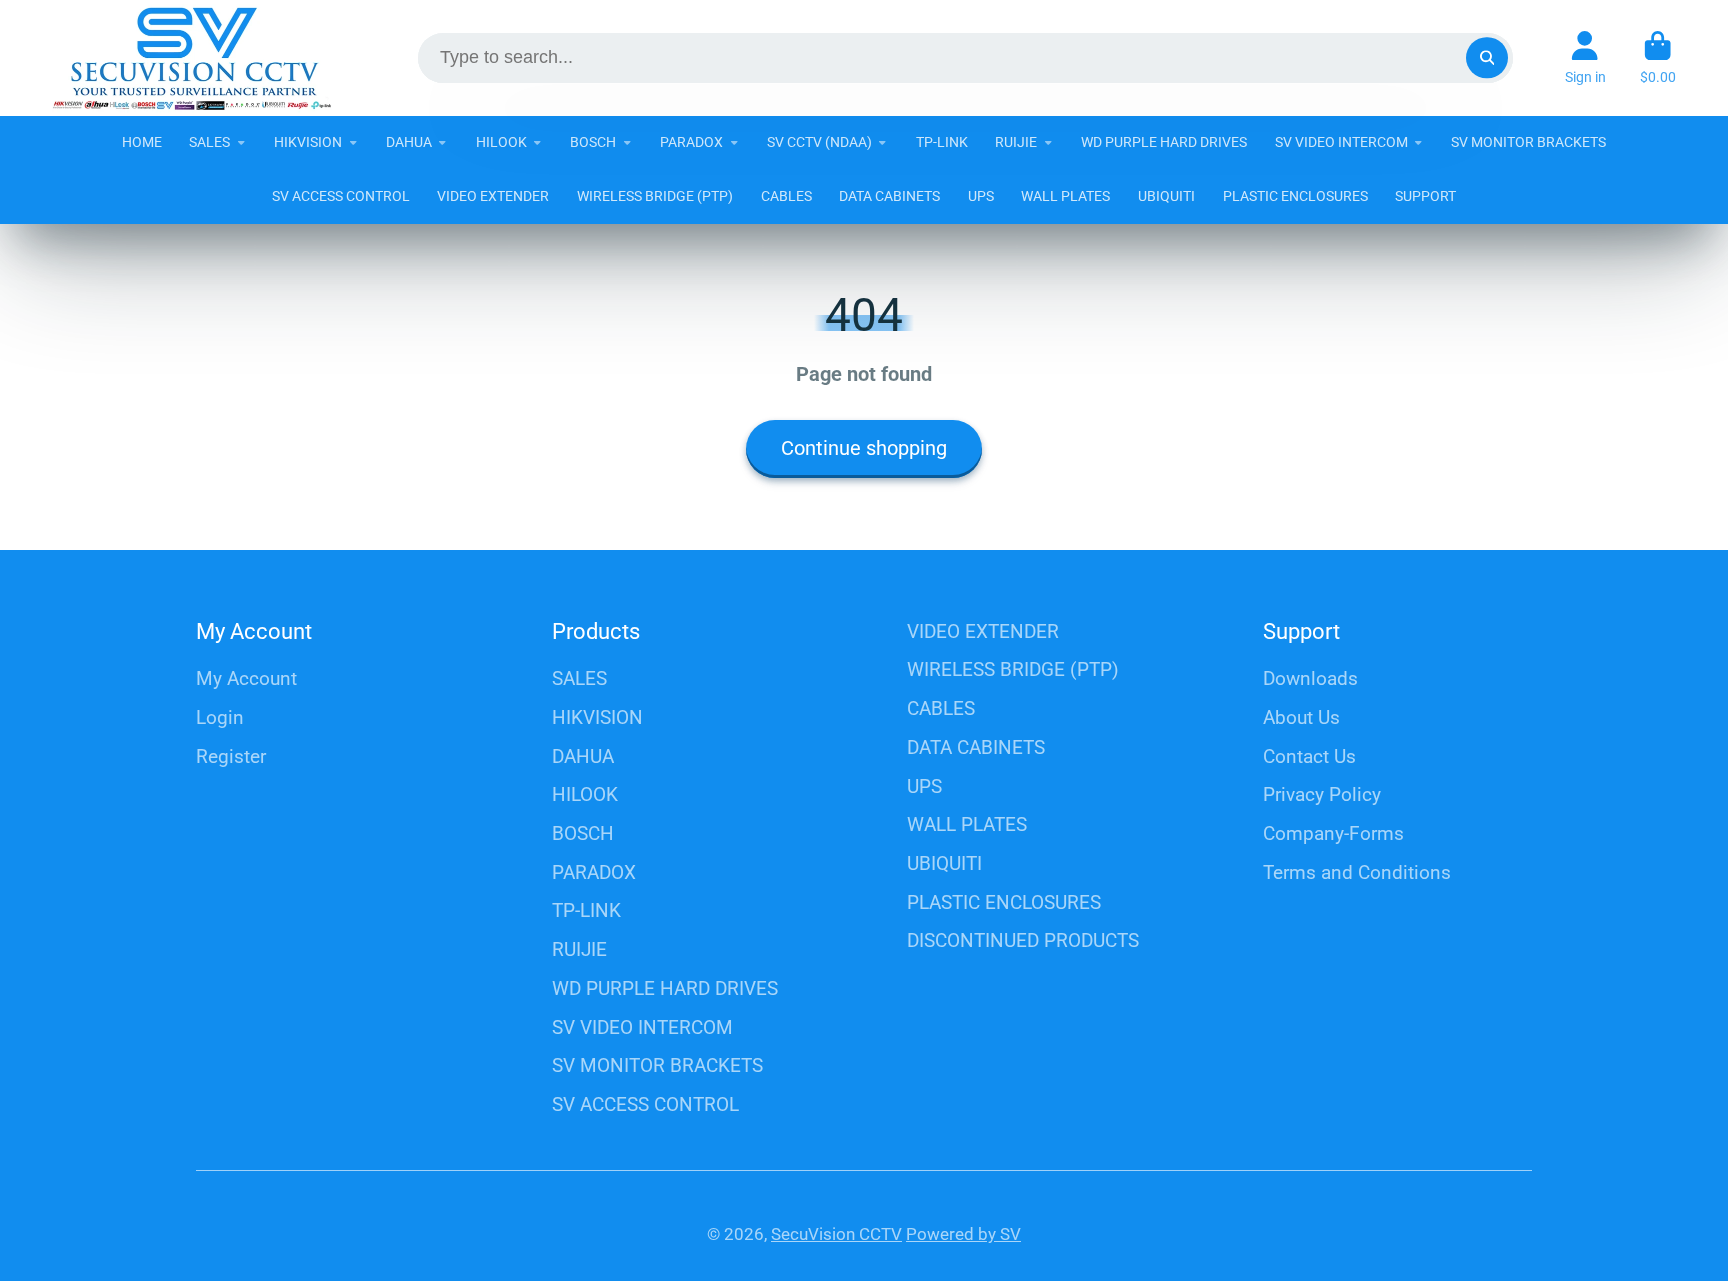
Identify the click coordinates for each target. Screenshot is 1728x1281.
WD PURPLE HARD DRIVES (1164, 142)
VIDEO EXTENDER (493, 196)
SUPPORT (1425, 196)
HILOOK (501, 142)
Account (1585, 58)
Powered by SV (963, 1234)
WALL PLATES (1065, 196)
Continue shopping (864, 448)
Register (231, 756)
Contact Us (1309, 756)
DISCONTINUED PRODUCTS (1023, 940)
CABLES (786, 196)
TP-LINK (942, 142)
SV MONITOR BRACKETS (1528, 142)
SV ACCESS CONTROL (341, 196)
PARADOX (691, 142)
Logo (192, 58)
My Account (246, 678)
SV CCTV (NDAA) (819, 142)
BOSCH (593, 142)
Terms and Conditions (1357, 872)
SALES (209, 142)
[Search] (1486, 57)
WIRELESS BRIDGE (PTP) (655, 196)
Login (220, 717)
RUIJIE (1016, 142)
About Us (1301, 717)
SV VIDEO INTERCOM (1341, 142)
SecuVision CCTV (836, 1234)
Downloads (1310, 678)
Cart (1658, 58)
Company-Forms (1333, 833)
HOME (142, 142)
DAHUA (409, 142)
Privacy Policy (1322, 794)
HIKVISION (308, 142)
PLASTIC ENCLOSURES (1295, 196)
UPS (981, 196)
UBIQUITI (1166, 196)
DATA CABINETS (889, 196)
